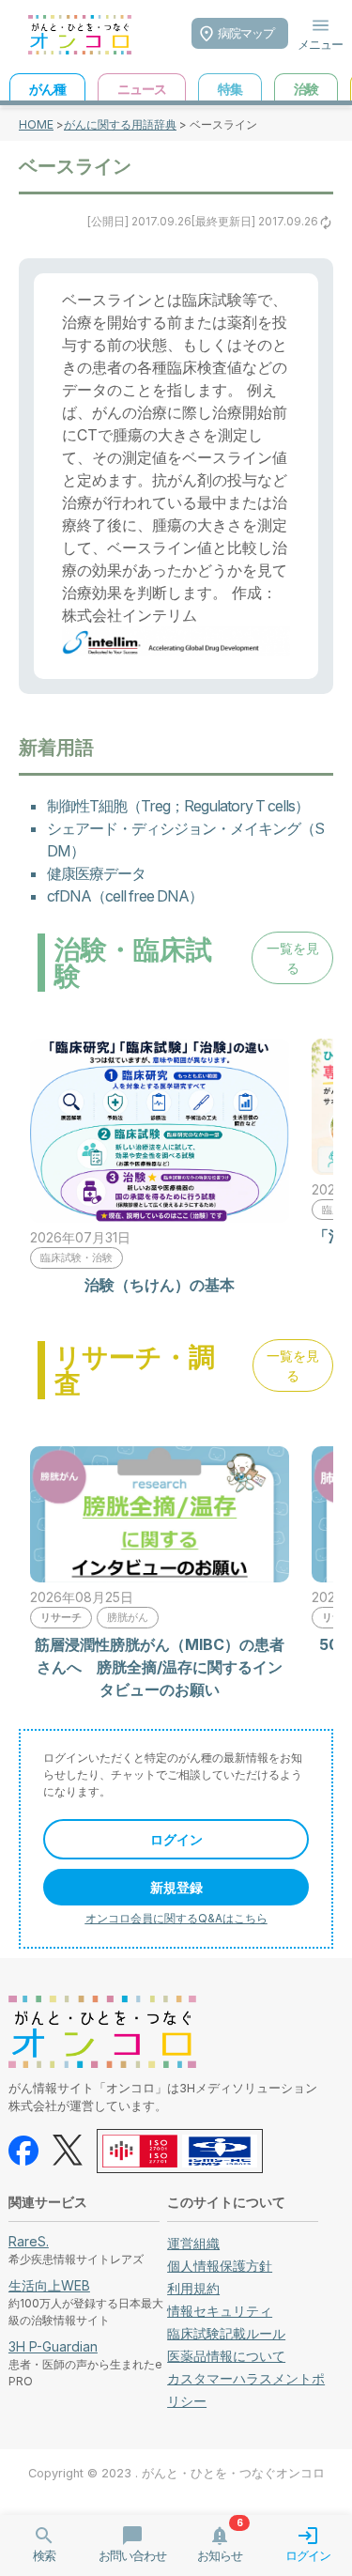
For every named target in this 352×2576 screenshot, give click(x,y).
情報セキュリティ (220, 2311)
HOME (36, 124)
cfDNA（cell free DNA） (125, 896)
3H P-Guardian (53, 2346)
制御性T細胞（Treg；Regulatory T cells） (178, 806)
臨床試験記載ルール (226, 2333)
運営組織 (193, 2243)
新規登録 (176, 1887)
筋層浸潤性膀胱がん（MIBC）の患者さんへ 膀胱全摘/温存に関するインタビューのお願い (160, 1667)
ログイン (176, 1839)
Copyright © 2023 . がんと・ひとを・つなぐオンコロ (176, 2473)
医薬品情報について (226, 2356)
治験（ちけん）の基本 (160, 1285)
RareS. (29, 2241)
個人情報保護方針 (220, 2266)
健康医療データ (96, 873)
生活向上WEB (49, 2285)
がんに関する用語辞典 (120, 124)
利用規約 (193, 2288)
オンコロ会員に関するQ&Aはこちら (176, 1918)
